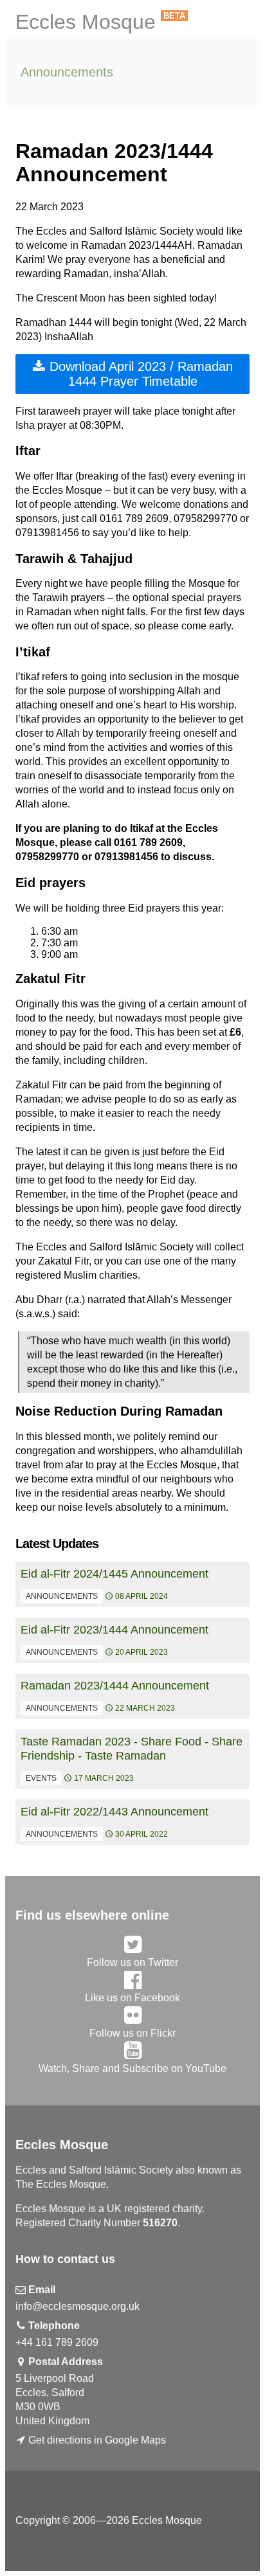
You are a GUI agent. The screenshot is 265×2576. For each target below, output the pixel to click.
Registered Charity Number (96, 2223)
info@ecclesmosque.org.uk (78, 2306)
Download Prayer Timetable (139, 374)
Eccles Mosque (86, 22)
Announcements (67, 72)
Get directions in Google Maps (97, 2440)
